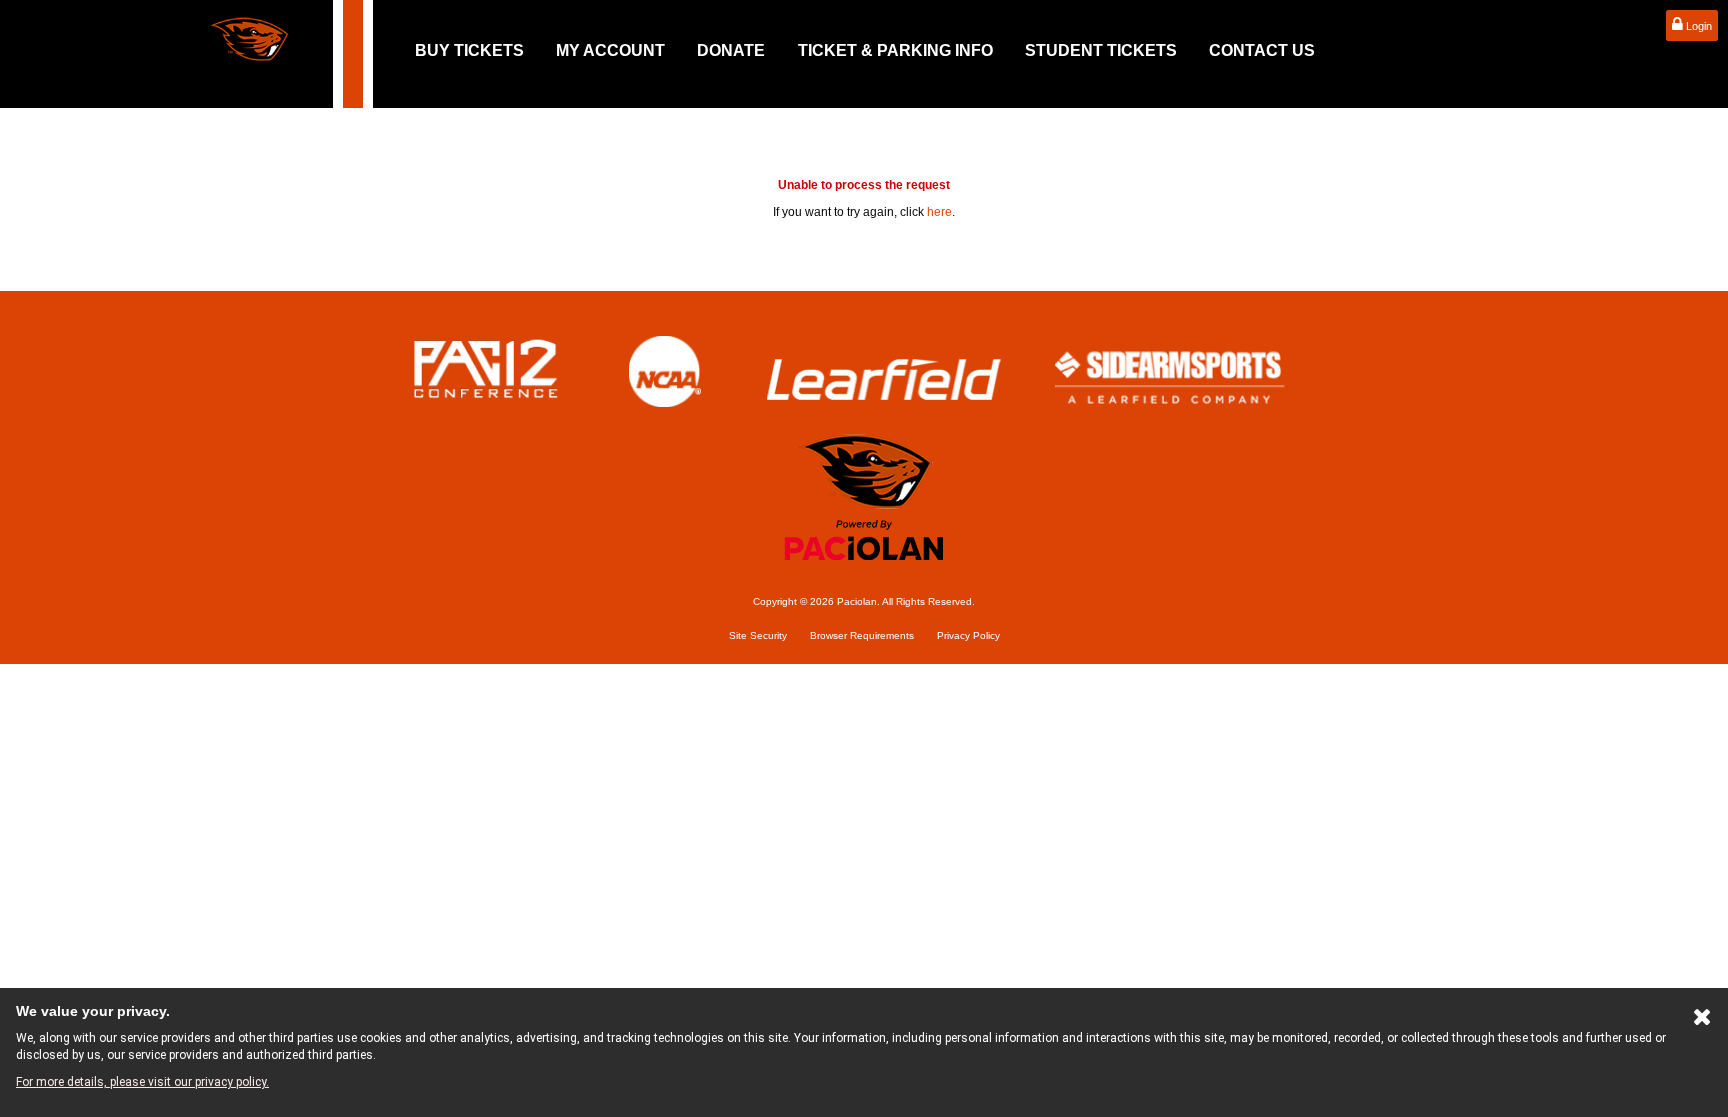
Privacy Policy (968, 635)
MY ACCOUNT (610, 50)
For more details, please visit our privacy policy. (142, 1082)
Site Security (758, 635)
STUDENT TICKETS (1101, 50)
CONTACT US (1262, 50)
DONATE (731, 50)
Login (1697, 26)
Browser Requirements (862, 635)
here (939, 212)
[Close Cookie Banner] (1702, 1021)
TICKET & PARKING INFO (895, 50)
